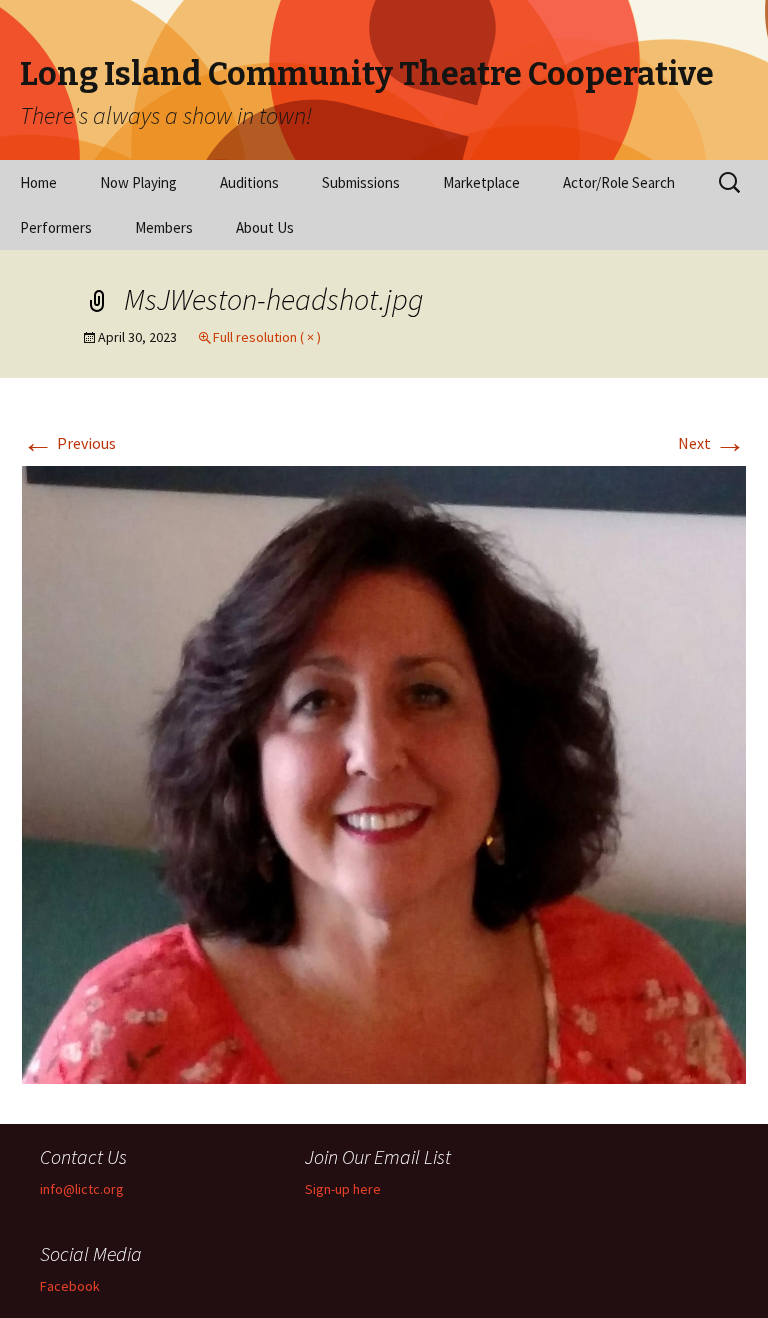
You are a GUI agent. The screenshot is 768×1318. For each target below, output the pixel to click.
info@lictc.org (82, 1189)
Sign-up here (343, 1189)
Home (38, 182)
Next (712, 443)
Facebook (70, 1286)
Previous (69, 443)
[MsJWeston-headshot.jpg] (384, 773)
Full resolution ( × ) (267, 337)
